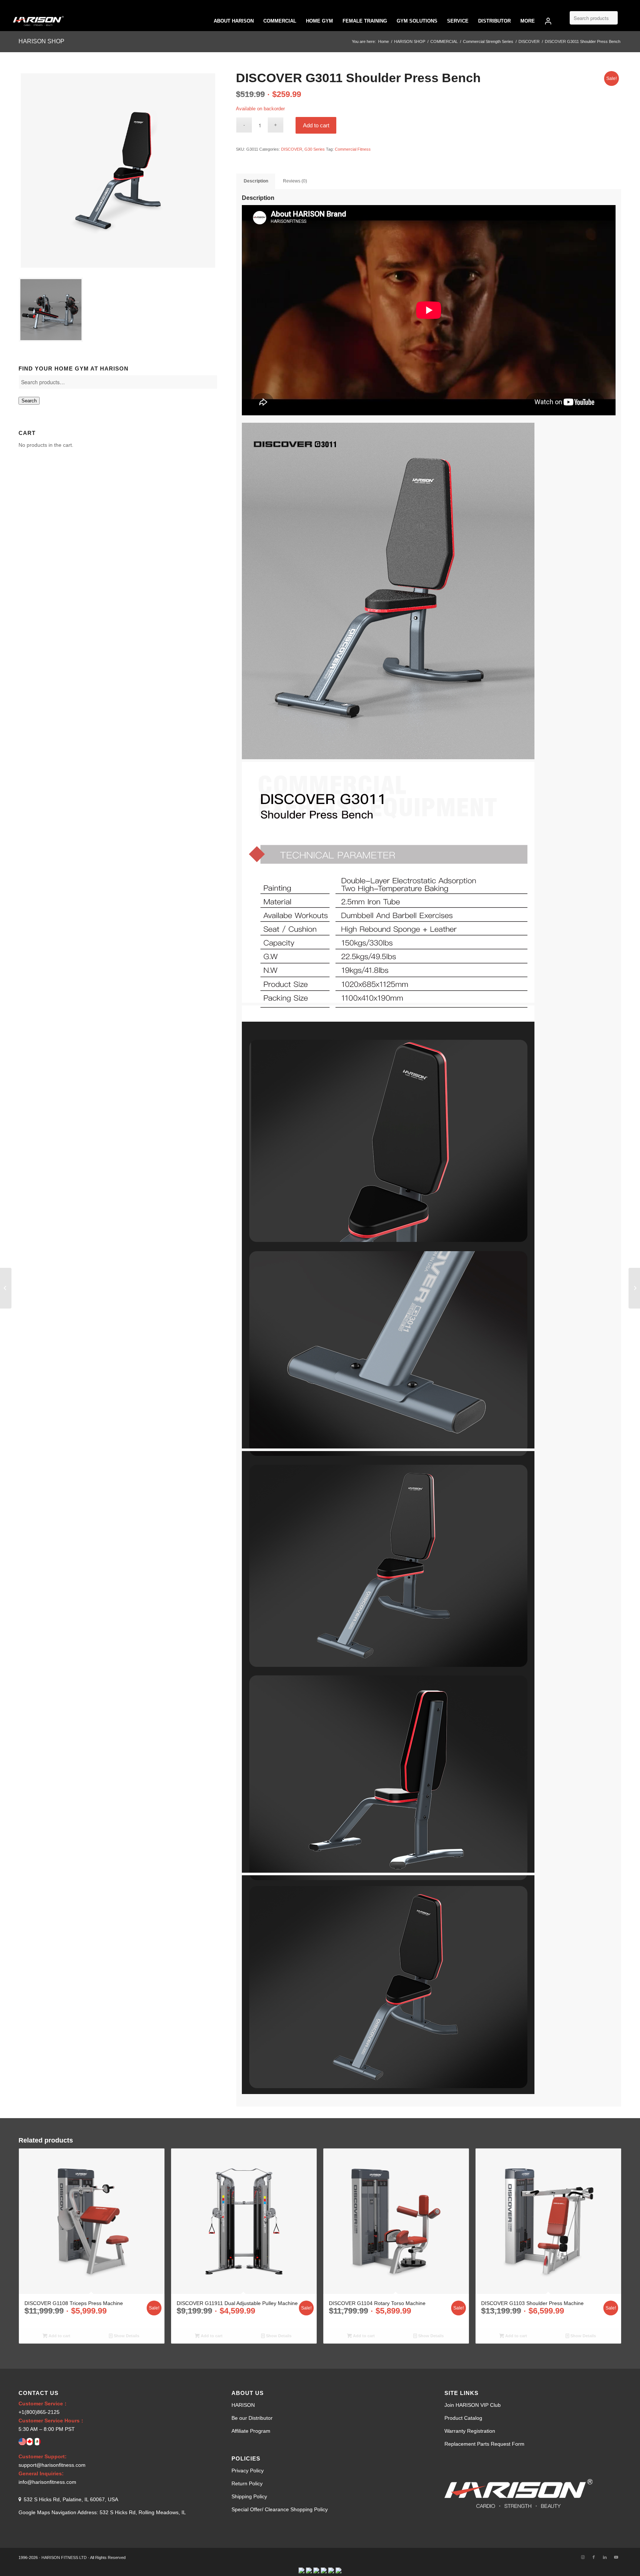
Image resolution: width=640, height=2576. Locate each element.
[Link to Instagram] (583, 2557)
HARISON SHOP (41, 41)
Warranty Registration (470, 2431)
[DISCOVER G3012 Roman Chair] (634, 1288)
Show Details (126, 2336)
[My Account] (548, 21)
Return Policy (247, 2483)
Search (29, 401)
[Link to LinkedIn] (605, 2557)
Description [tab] (256, 181)
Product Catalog (463, 2418)
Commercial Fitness (353, 149)
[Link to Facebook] (594, 2557)
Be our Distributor (252, 2418)
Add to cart (316, 125)
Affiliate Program (251, 2431)
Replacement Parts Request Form (484, 2444)
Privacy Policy (248, 2471)
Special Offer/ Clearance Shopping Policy (280, 2509)
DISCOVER (292, 149)
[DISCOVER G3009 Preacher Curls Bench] (6, 1288)
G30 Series (315, 149)
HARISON (243, 2405)
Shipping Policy (249, 2496)
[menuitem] (234, 21)
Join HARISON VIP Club (473, 2405)
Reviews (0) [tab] (295, 181)
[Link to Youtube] (616, 2557)
